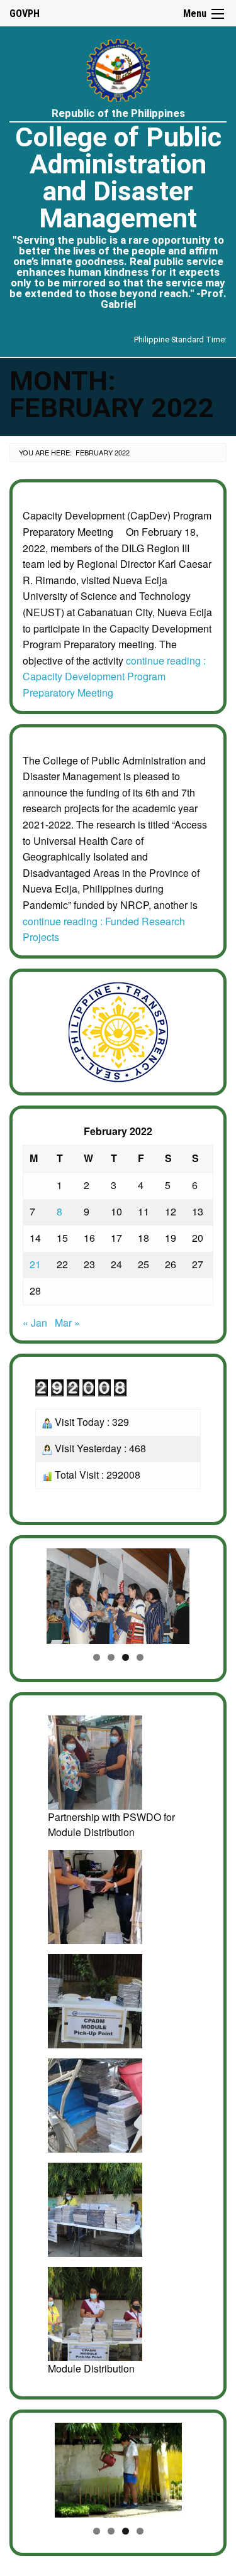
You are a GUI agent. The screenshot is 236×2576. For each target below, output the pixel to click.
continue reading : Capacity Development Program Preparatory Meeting (114, 677)
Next (198, 1593)
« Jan (35, 1323)
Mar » (67, 1323)
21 (35, 1264)
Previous (38, 1593)
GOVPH (25, 14)
